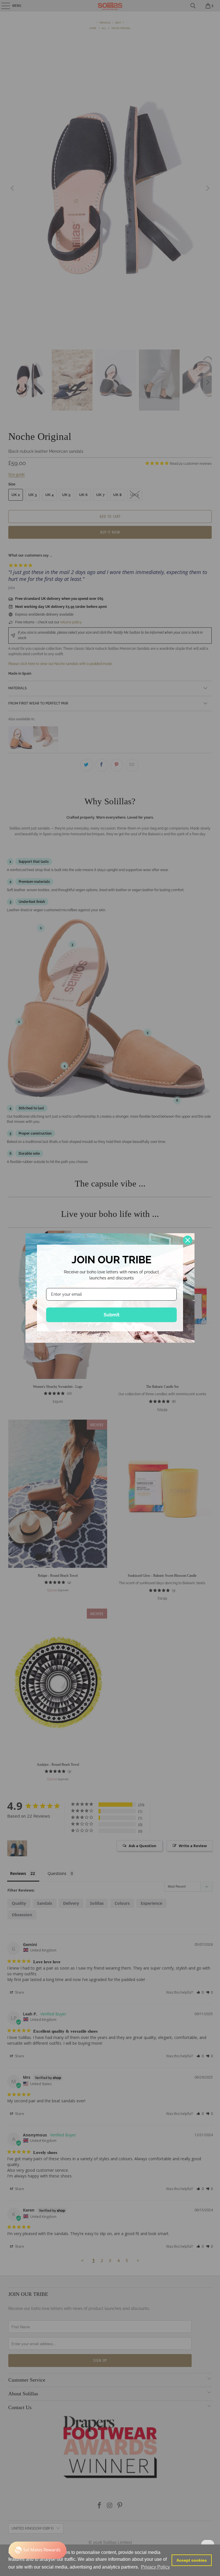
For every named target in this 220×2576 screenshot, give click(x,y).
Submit (112, 1315)
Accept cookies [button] (192, 2560)
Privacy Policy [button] (155, 2567)
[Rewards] (38, 2550)
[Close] (188, 1240)
